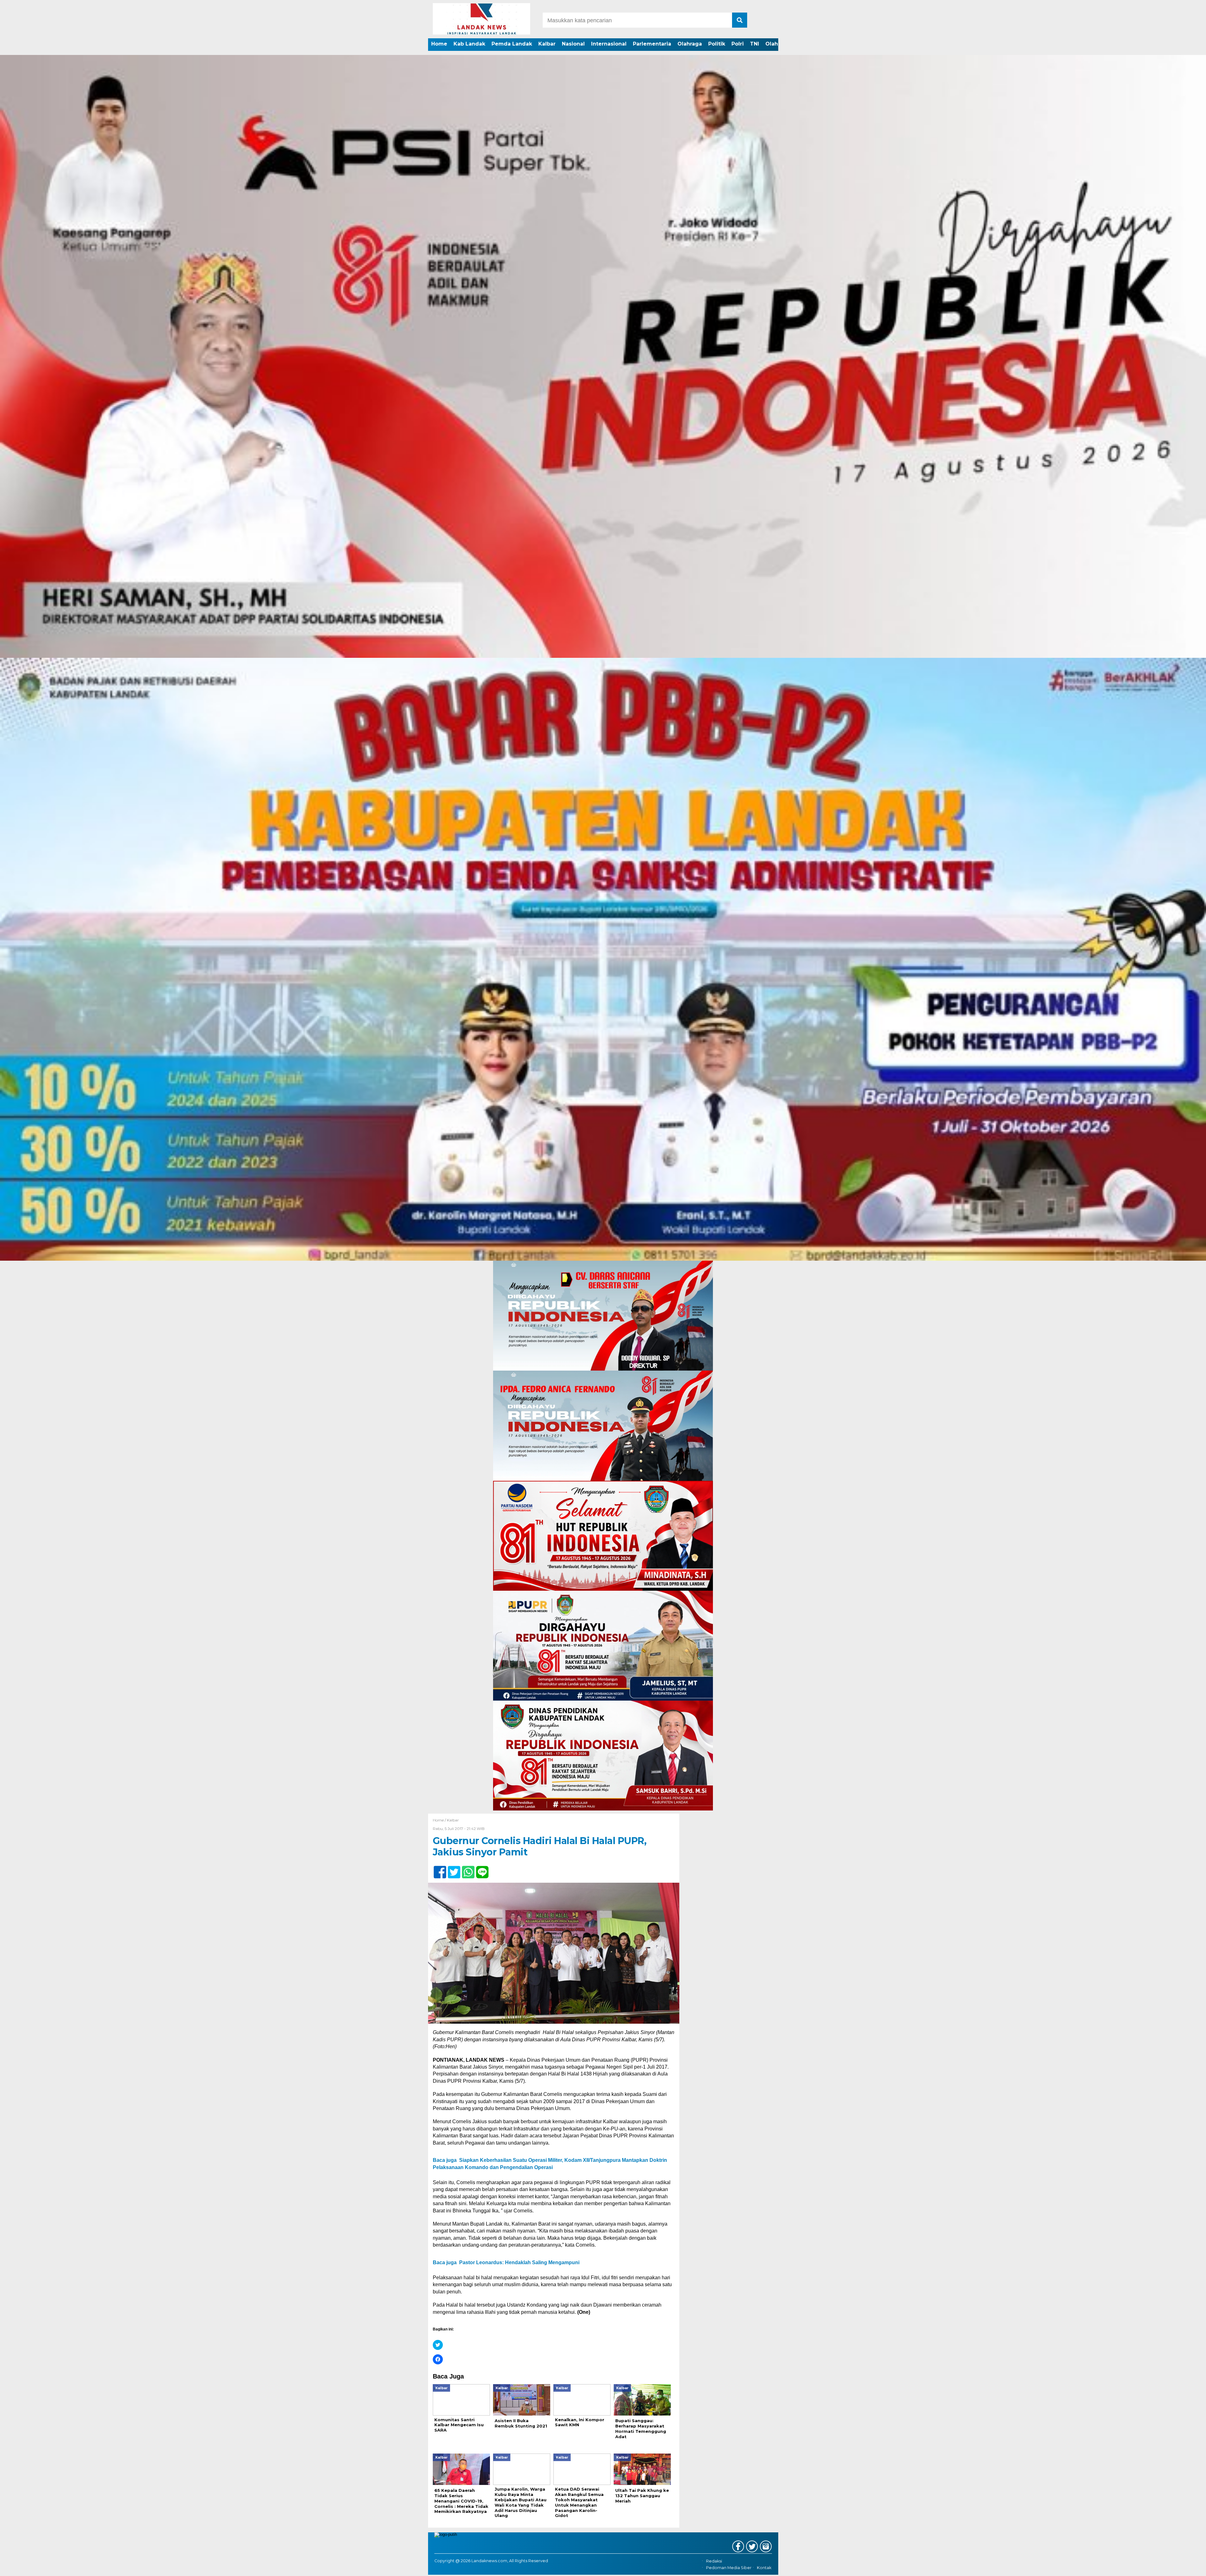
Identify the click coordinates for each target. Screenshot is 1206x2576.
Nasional (573, 44)
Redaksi (714, 2561)
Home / (440, 1820)
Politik (717, 44)
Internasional (609, 44)
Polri (738, 44)
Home (439, 44)
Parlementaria (652, 44)
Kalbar (547, 44)
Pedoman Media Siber (729, 2568)
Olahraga (690, 44)
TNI (755, 44)
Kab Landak (469, 44)
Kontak (764, 2568)
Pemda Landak (512, 44)
